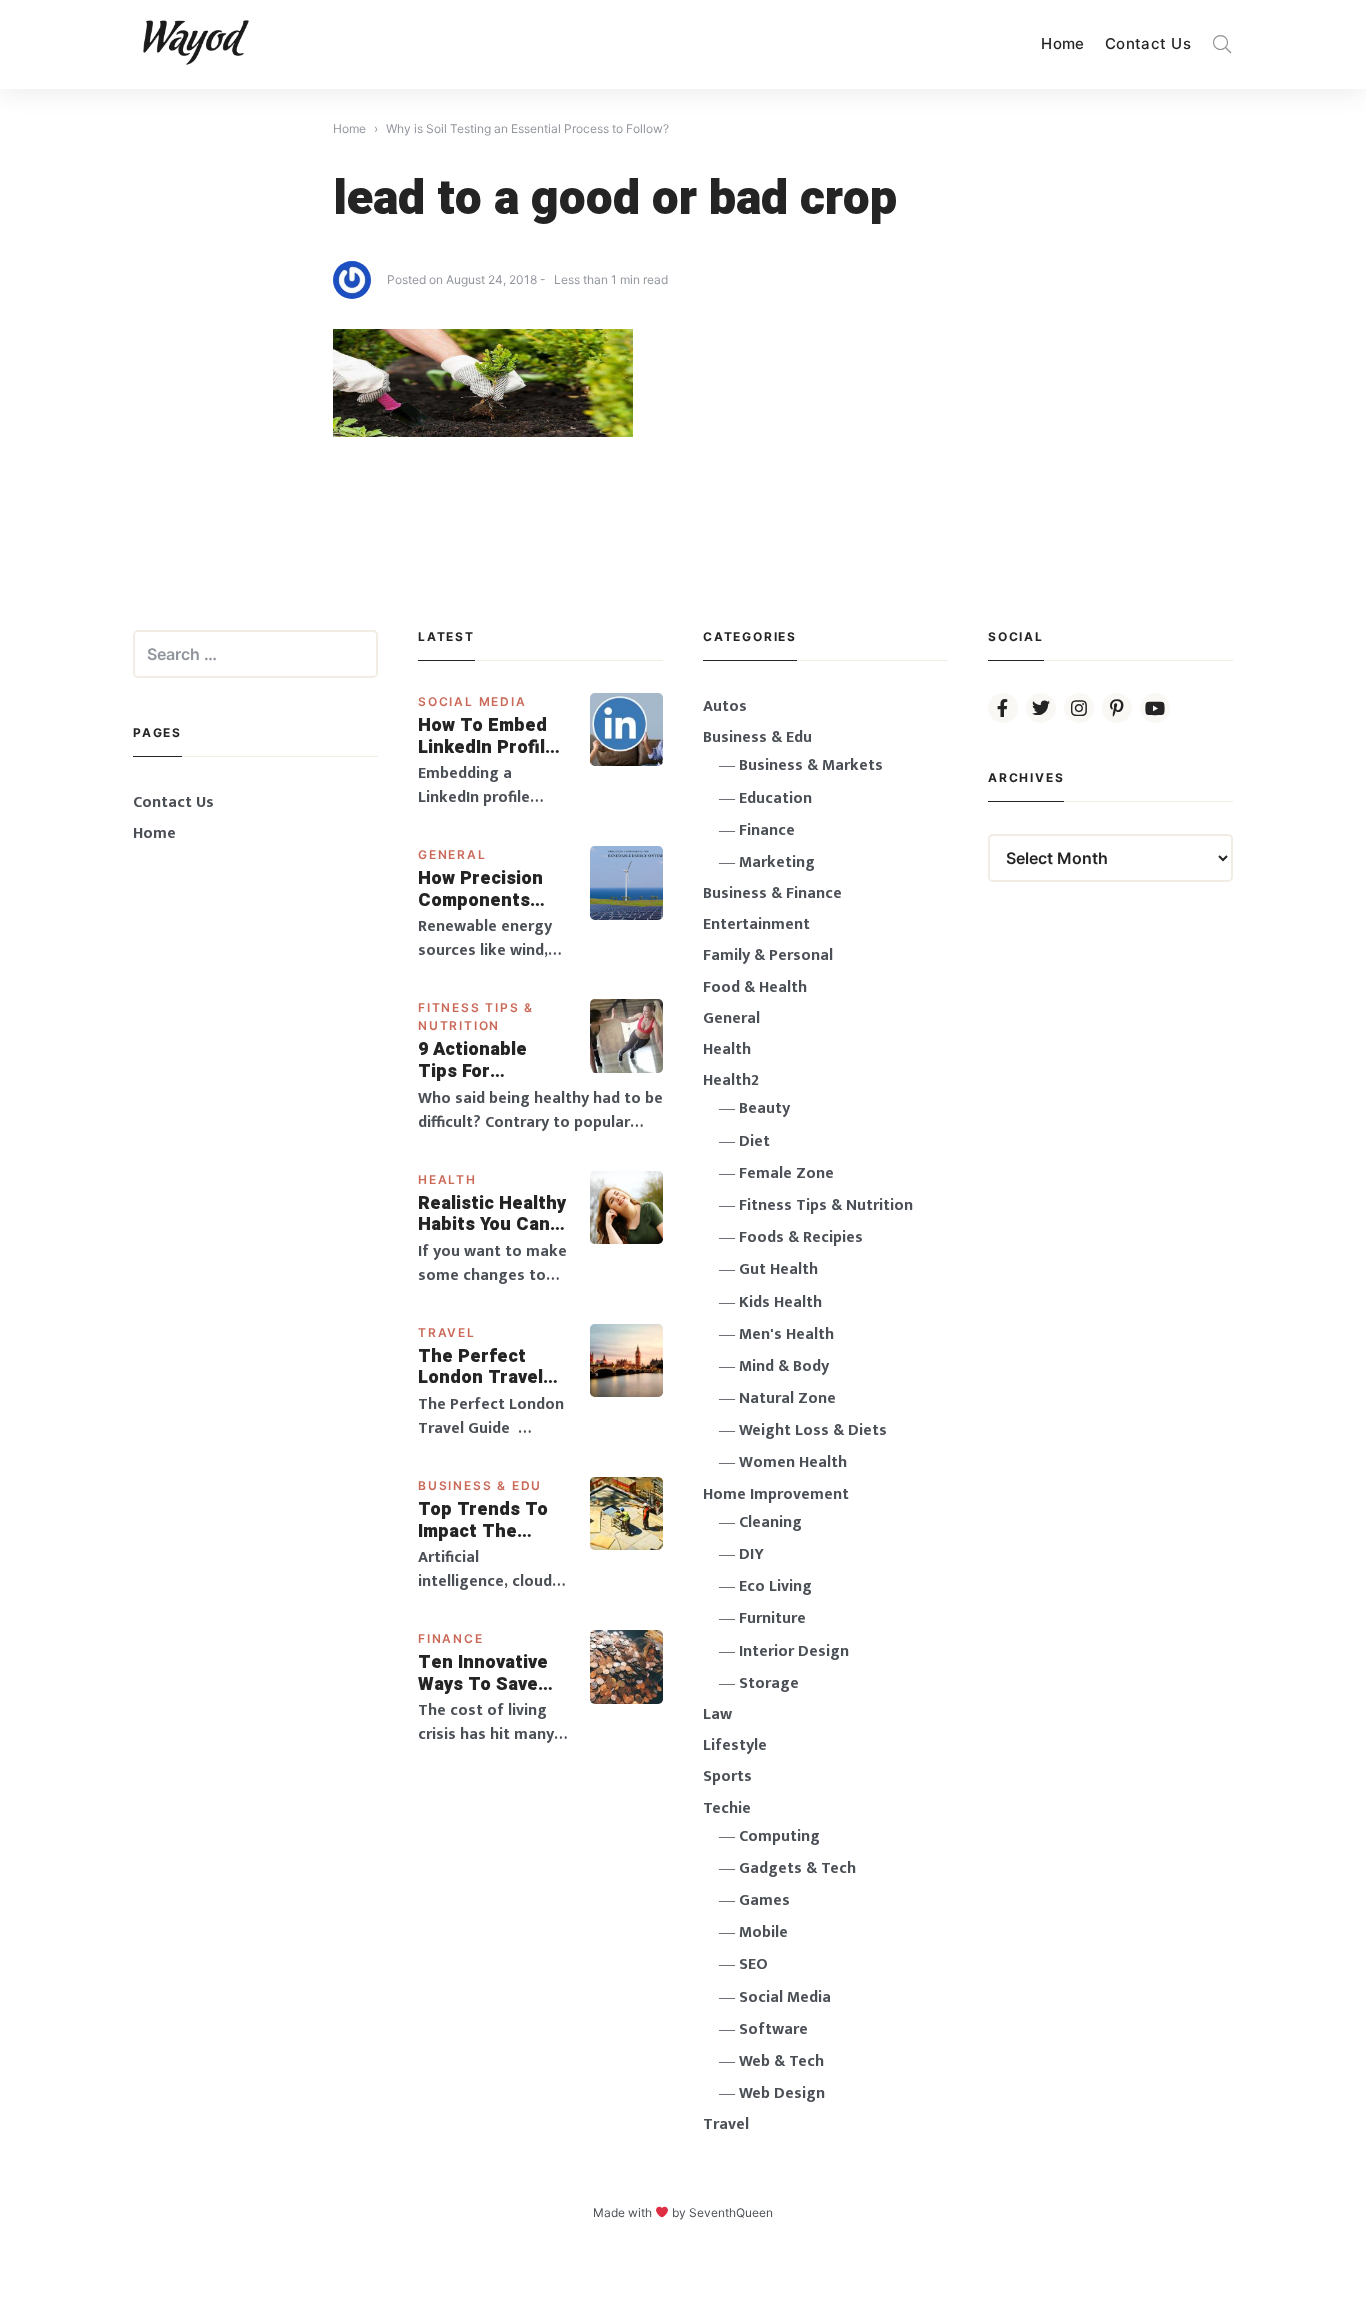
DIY (751, 1554)
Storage (769, 1683)
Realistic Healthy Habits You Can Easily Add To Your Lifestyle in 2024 (492, 1214)
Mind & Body (784, 1366)
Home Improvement (776, 1494)
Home (1063, 43)
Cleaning (770, 1522)
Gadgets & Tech (797, 1868)
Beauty (764, 1108)
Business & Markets (811, 765)
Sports (727, 1776)
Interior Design (794, 1651)
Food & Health (755, 987)
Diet (754, 1141)
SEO (753, 1964)
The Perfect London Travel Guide (480, 1367)
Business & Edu (480, 1485)
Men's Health (786, 1334)
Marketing (777, 862)
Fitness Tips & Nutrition (826, 1205)
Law (717, 1714)
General (452, 854)
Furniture (772, 1618)
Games (764, 1900)
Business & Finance (772, 893)
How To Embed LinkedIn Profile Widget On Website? (487, 736)
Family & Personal (768, 955)
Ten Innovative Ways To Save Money (483, 1673)
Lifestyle (735, 1745)
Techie (727, 1808)
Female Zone (786, 1173)
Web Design (782, 2093)
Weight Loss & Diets (813, 1430)
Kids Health (780, 1302)
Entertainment (756, 924)
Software (773, 2029)
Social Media (472, 701)
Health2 (731, 1080)
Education (775, 798)
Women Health (793, 1462)
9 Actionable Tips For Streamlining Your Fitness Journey (474, 1060)
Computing (779, 1836)
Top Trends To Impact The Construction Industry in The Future (485, 1520)
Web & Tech (781, 2061)
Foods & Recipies (801, 1237)
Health (447, 1179)
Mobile (763, 1932)
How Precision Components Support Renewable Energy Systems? (493, 889)
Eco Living (775, 1586)
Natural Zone (787, 1398)
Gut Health (778, 1269)
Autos (725, 706)
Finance (451, 1638)
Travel (447, 1332)
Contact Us (1148, 43)
